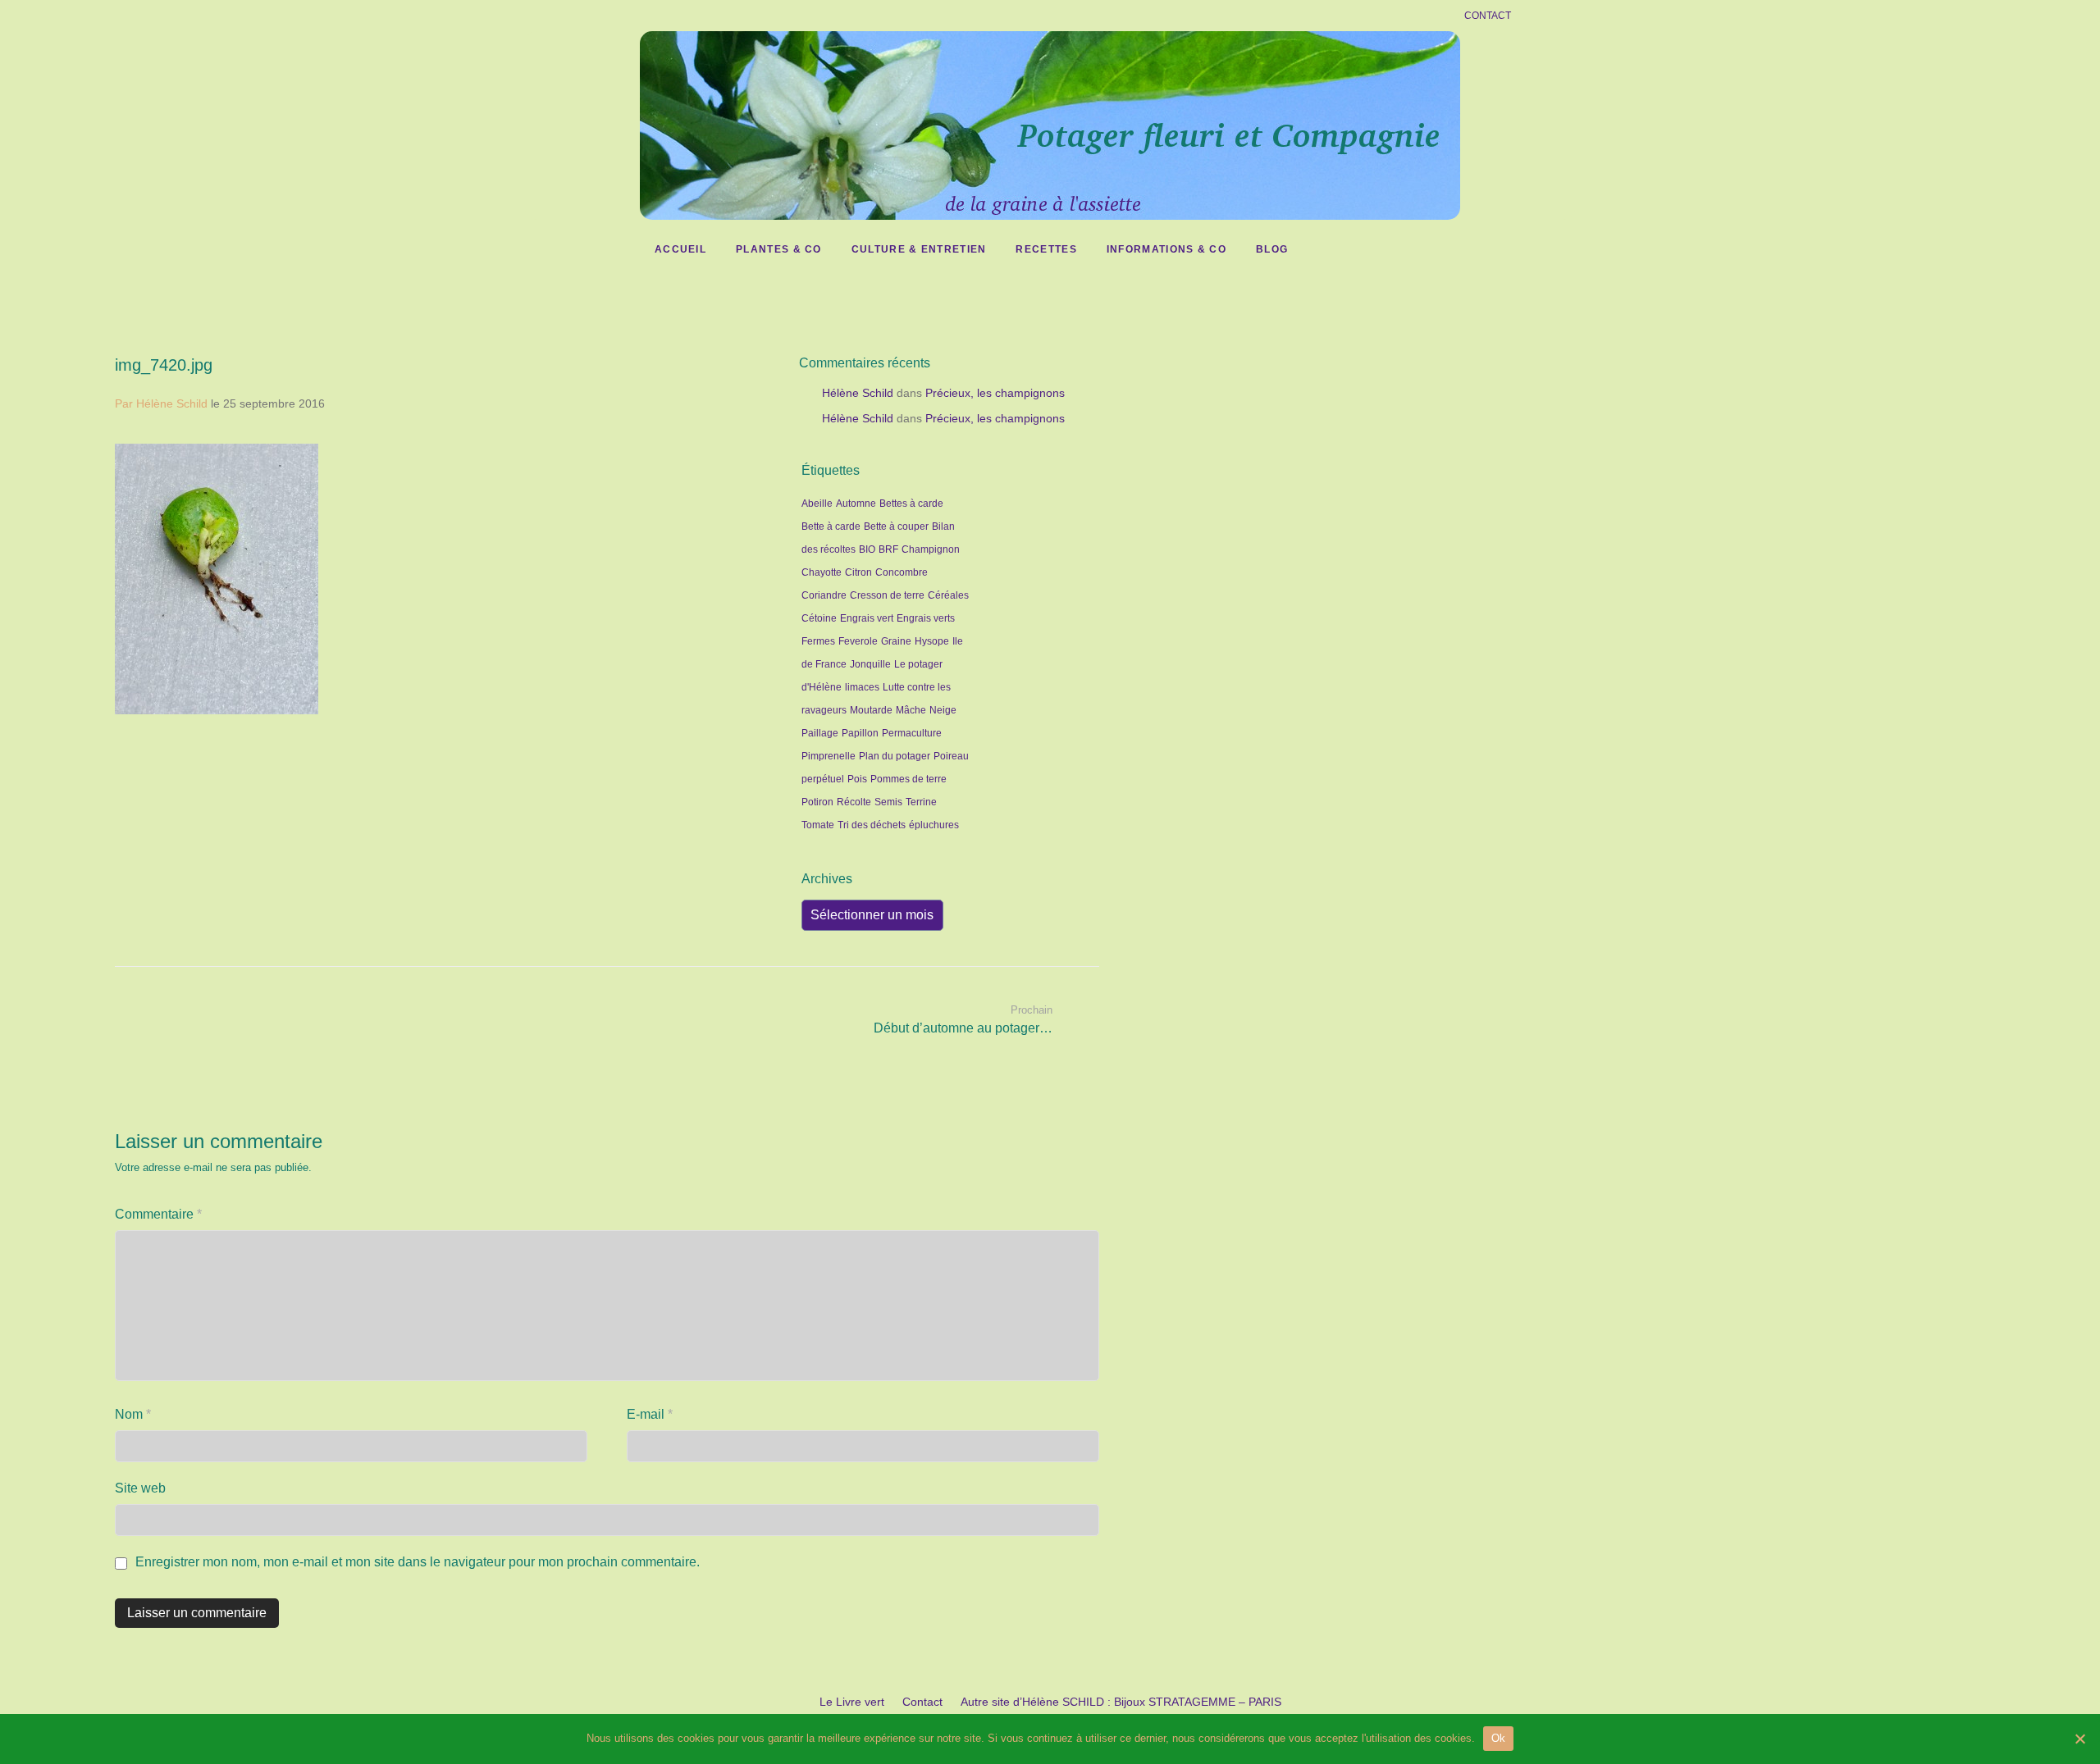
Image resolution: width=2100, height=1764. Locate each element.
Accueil (680, 249)
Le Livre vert (852, 1702)
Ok (1499, 1738)
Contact (922, 1702)
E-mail (650, 1414)
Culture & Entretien (919, 249)
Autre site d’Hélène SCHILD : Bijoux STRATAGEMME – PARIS (1121, 1702)
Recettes (1046, 249)
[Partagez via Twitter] (742, 725)
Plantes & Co (779, 249)
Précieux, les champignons (995, 393)
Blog (1272, 249)
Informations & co (1166, 249)
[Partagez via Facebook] (718, 725)
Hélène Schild (858, 393)
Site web (140, 1488)
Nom (133, 1414)
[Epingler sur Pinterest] (765, 725)
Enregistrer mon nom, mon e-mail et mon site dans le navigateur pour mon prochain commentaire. (418, 1562)
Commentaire (158, 1214)
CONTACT (1488, 16)
